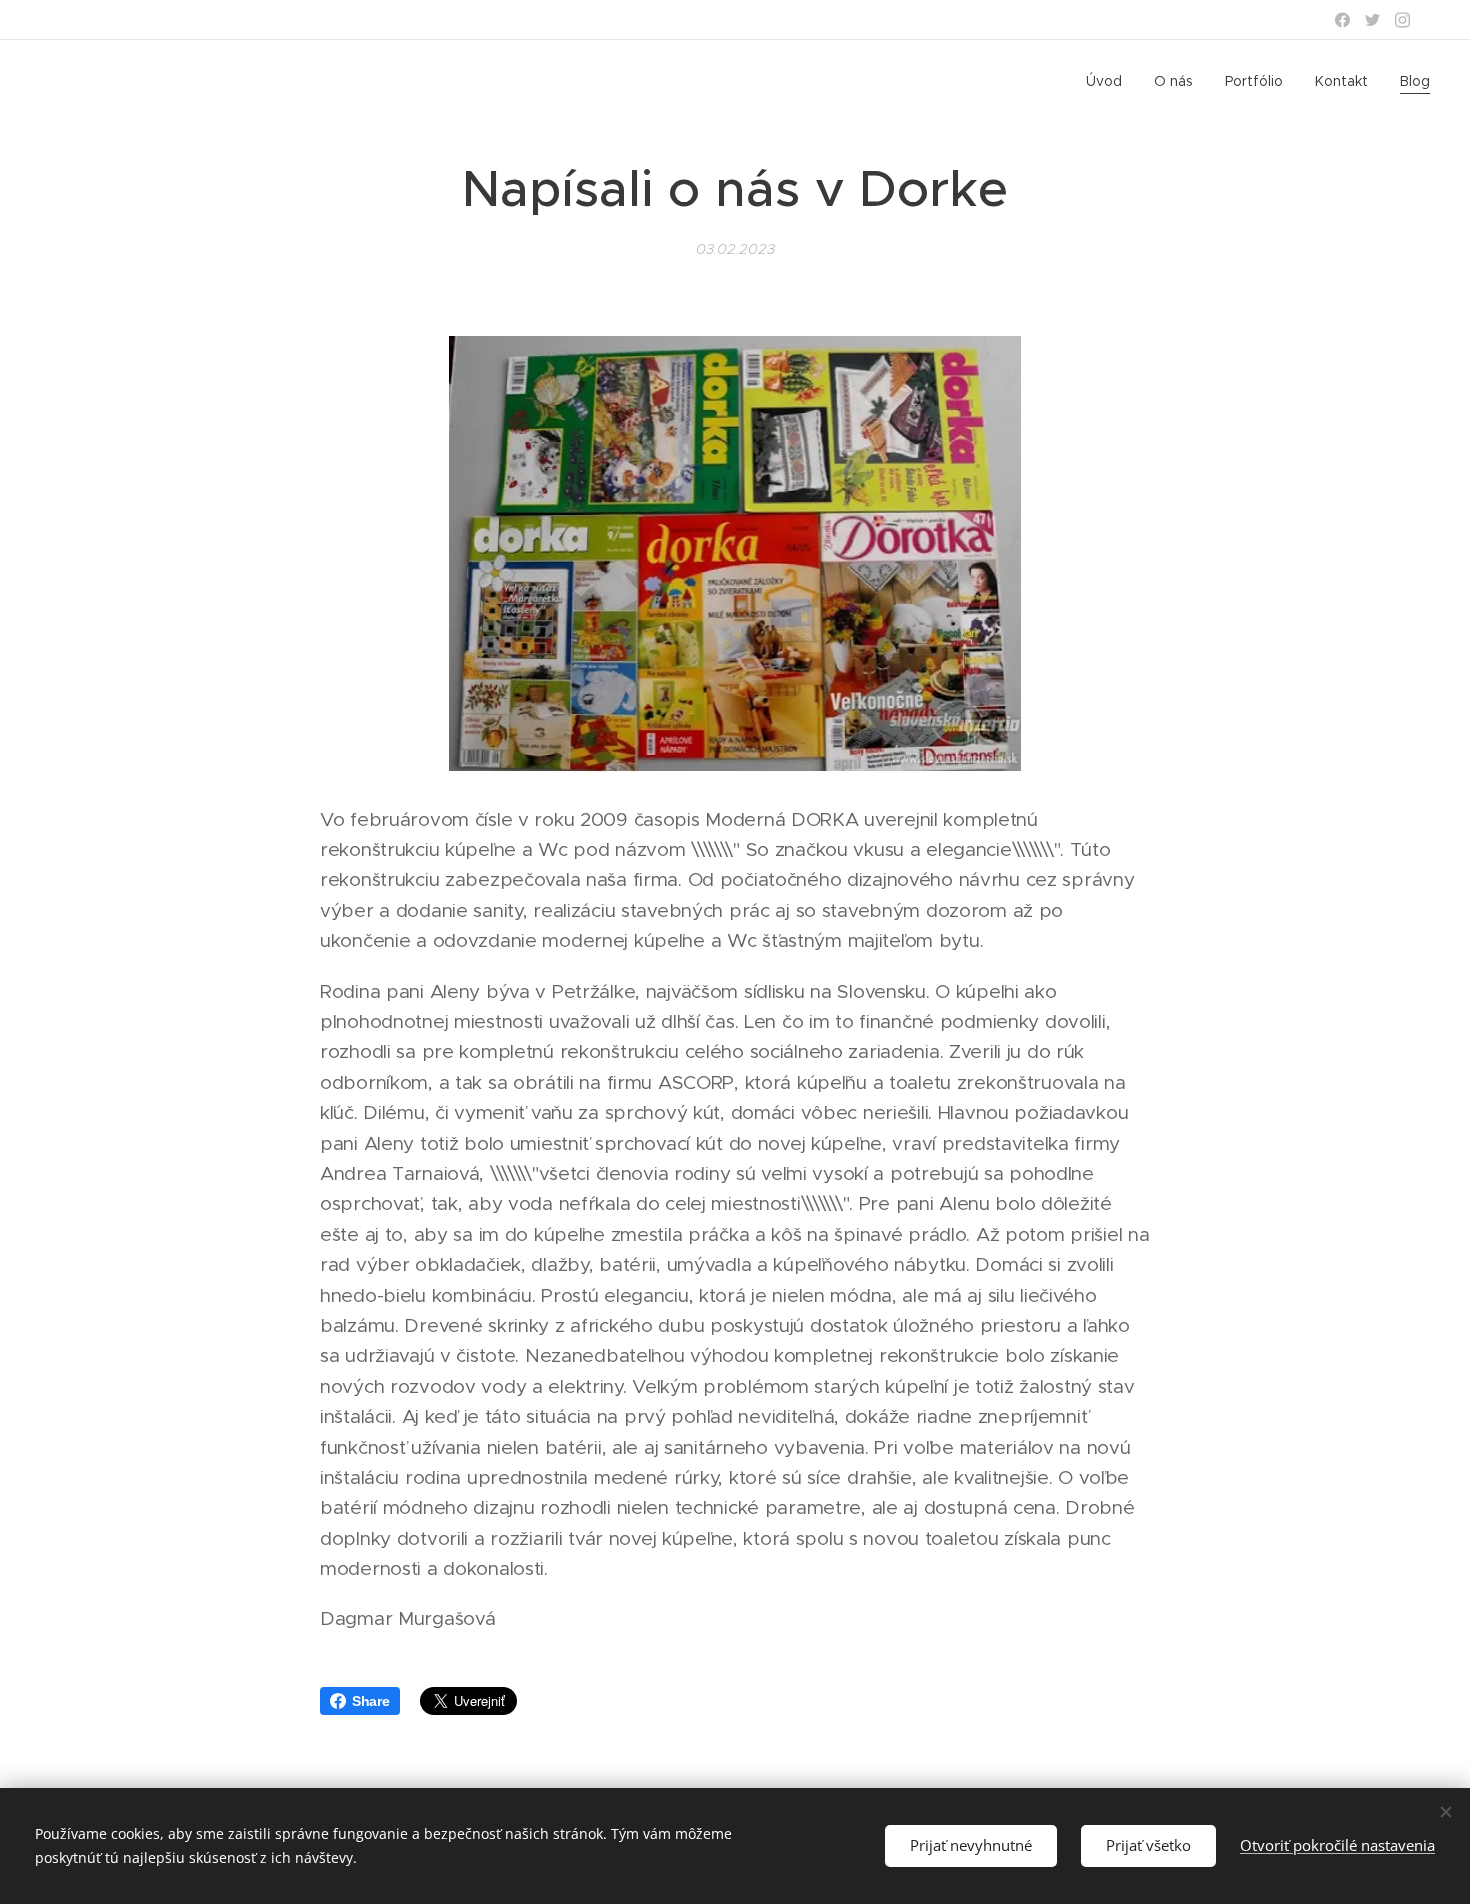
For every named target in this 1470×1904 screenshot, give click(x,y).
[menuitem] (1109, 81)
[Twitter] (1372, 20)
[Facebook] (1342, 20)
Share (371, 1701)
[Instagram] (1402, 20)
